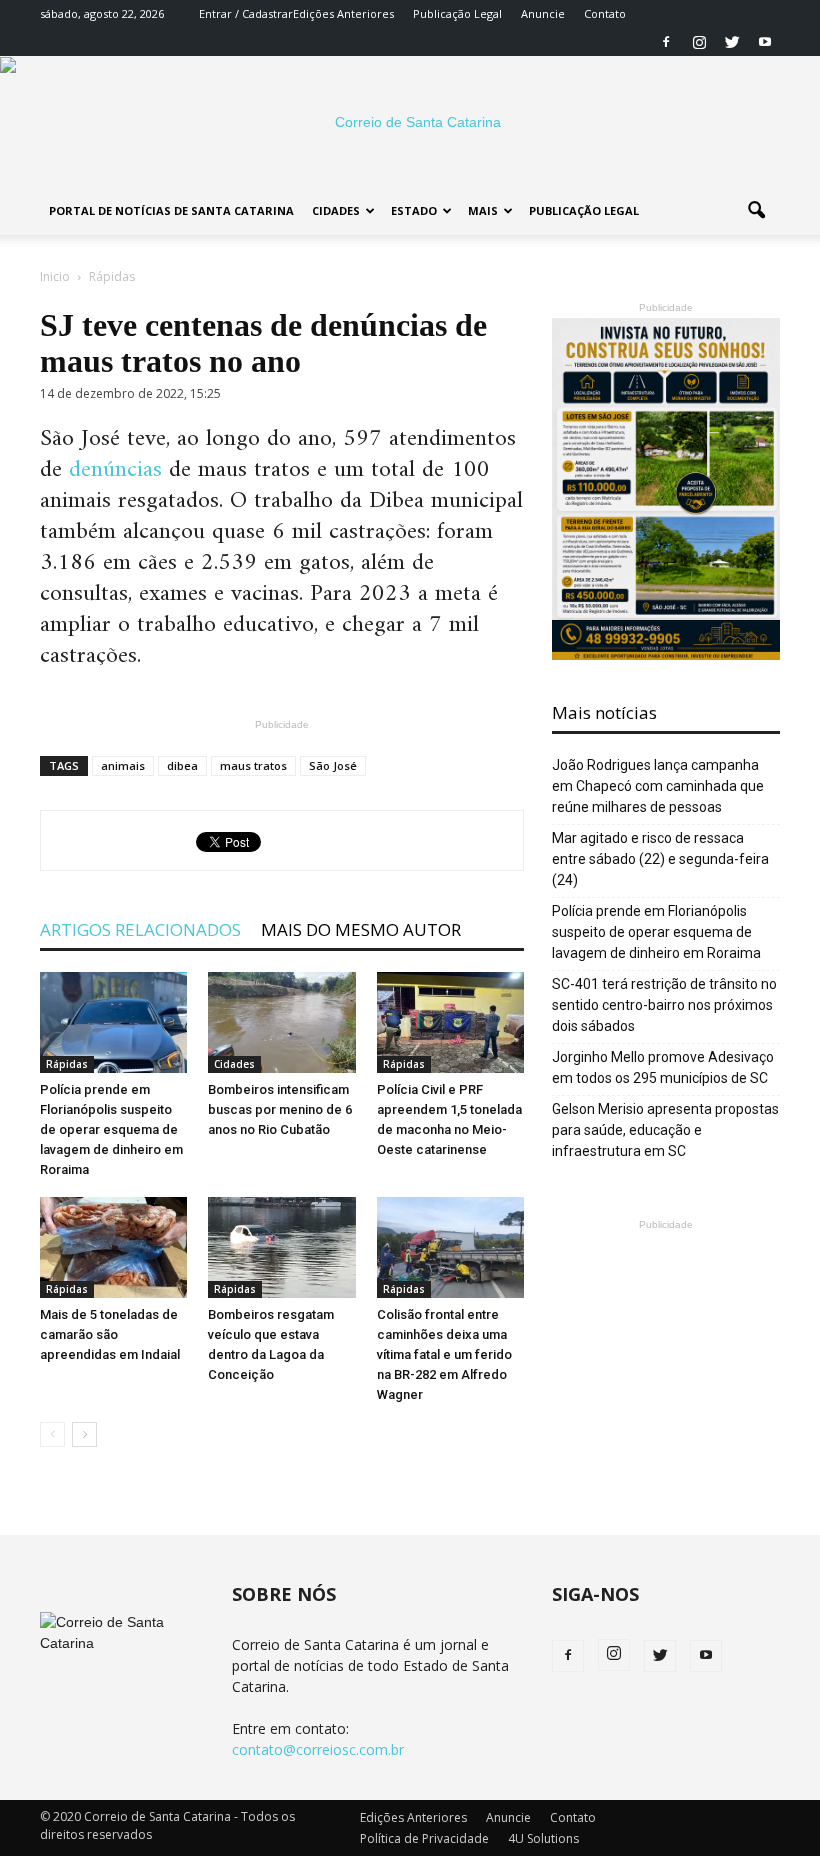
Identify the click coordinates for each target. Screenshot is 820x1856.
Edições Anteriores (343, 13)
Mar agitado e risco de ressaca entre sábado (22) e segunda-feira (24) (660, 859)
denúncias (115, 470)
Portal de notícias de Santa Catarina (171, 210)
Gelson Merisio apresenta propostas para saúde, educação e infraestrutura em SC (665, 1130)
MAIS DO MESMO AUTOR (361, 929)
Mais (483, 210)
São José (333, 765)
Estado (414, 210)
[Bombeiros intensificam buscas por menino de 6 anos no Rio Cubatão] (281, 1022)
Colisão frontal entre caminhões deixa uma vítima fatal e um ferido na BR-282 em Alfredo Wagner (444, 1354)
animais (123, 765)
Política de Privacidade (424, 1838)
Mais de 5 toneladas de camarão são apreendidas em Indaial (110, 1334)
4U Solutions (543, 1838)
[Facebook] (666, 42)
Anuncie (543, 13)
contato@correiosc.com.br (318, 1749)
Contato (605, 13)
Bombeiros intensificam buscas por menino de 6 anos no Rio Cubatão (280, 1109)
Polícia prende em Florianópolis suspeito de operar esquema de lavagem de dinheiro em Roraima (111, 1129)
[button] (756, 211)
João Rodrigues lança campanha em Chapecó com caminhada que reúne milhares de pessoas (658, 786)
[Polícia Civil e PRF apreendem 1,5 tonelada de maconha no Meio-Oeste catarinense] (450, 1022)
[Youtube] (765, 42)
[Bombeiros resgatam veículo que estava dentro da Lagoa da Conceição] (281, 1247)
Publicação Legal (457, 13)
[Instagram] (699, 42)
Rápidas (67, 1064)
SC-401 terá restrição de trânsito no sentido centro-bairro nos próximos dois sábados (664, 1005)
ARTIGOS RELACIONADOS (140, 929)
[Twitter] (732, 42)
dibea (182, 765)
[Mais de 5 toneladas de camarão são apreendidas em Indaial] (113, 1247)
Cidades (336, 210)
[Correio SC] (410, 122)
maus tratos (253, 765)
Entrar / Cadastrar (246, 13)
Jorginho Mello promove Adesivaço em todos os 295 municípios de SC (663, 1067)
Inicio (55, 276)
